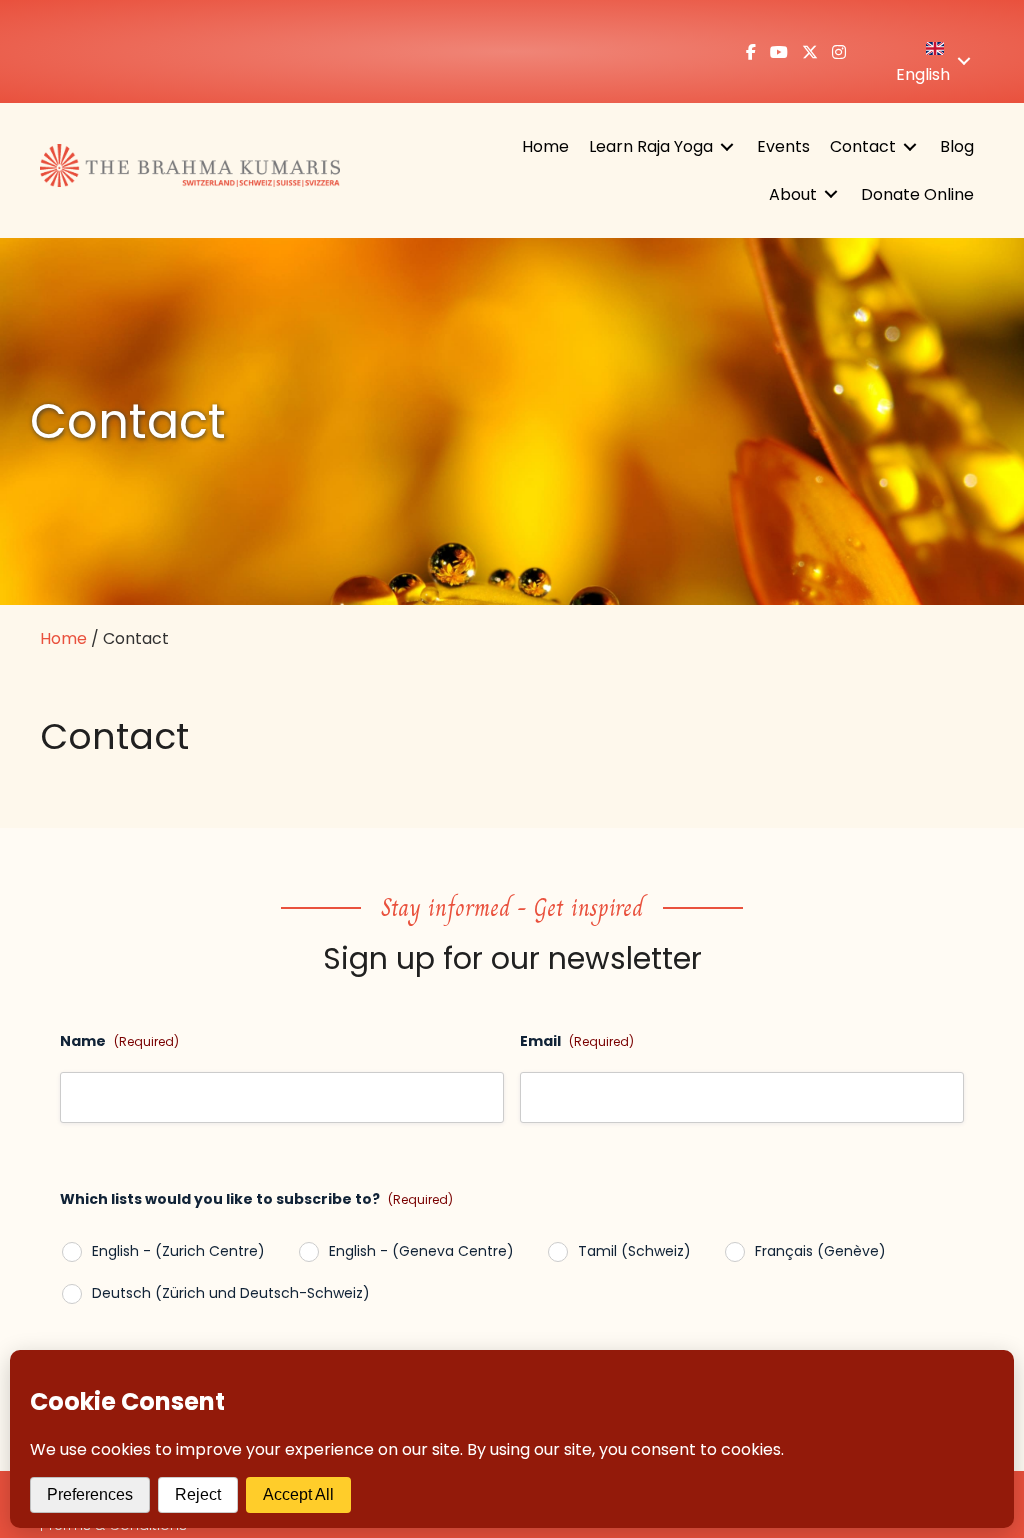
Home (63, 638)
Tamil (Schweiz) (634, 1251)
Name (119, 1041)
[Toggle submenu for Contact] (910, 146)
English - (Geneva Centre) (421, 1251)
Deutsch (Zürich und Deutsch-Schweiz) (231, 1293)
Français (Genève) (820, 1251)
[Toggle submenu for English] (964, 61)
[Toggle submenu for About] (831, 194)
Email (577, 1041)
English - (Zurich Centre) (178, 1251)
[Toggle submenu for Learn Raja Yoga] (727, 146)
